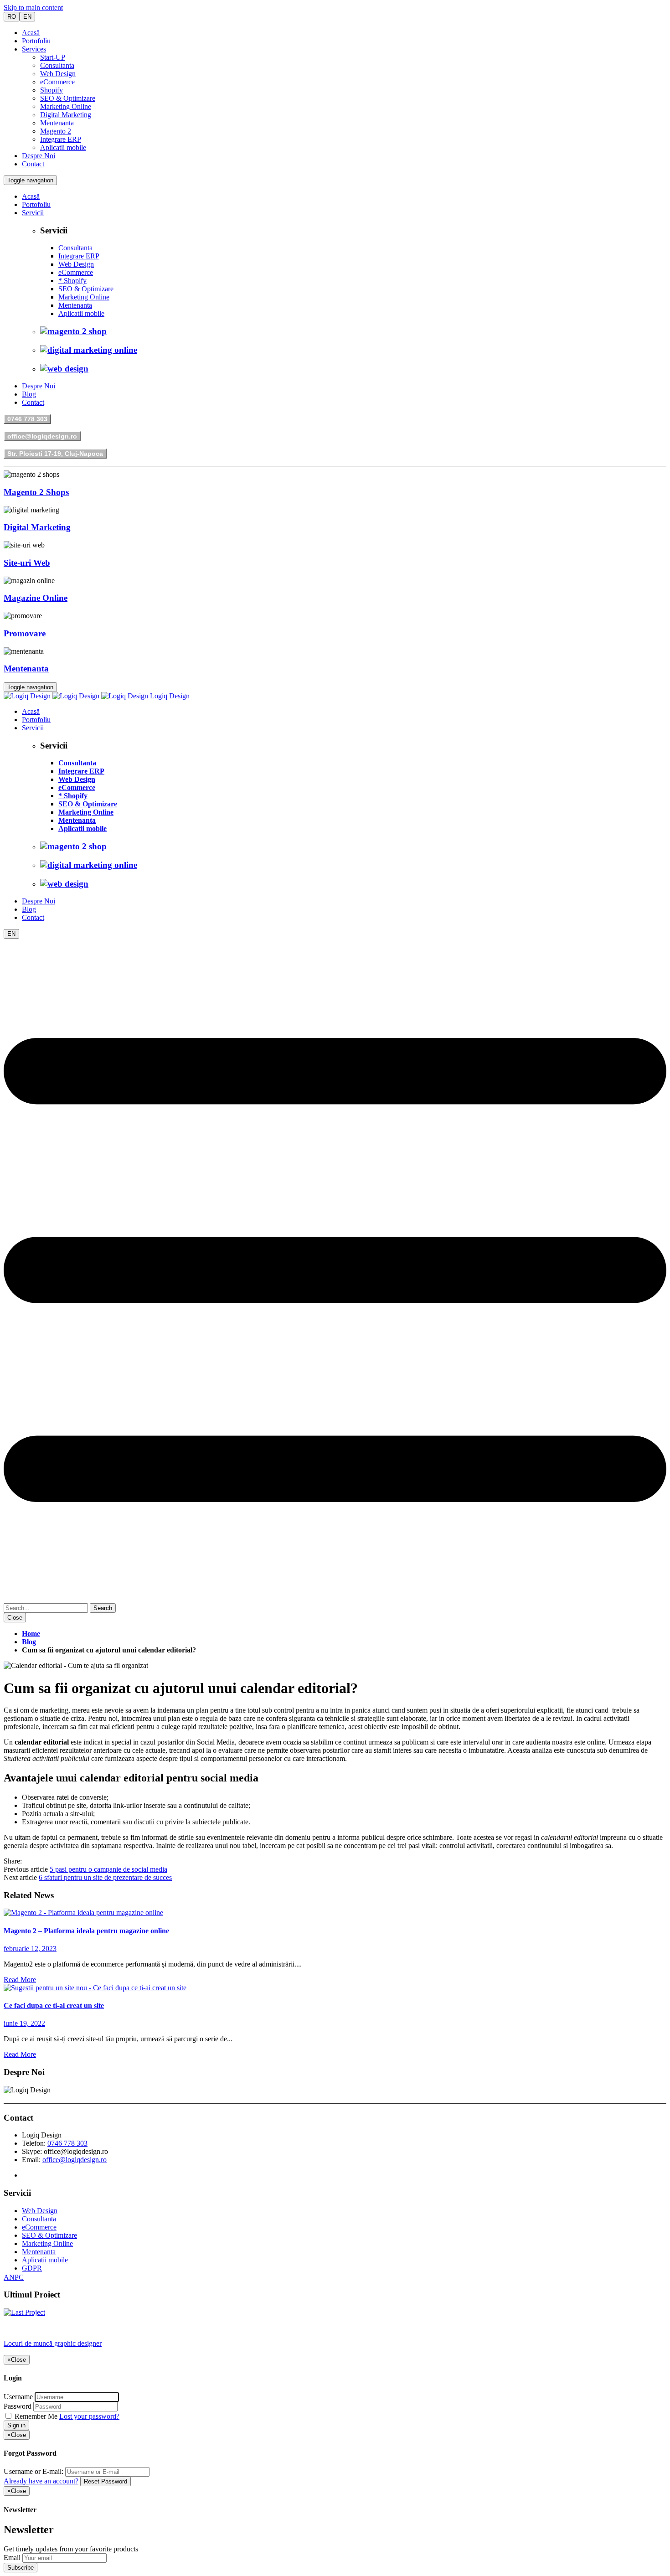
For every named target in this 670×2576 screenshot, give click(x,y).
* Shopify (72, 281)
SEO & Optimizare (68, 98)
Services (34, 49)
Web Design (58, 74)
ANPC (14, 2277)
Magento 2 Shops (36, 492)
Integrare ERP (61, 139)
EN (27, 17)
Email (12, 2558)
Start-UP (53, 57)
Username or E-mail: (33, 2471)
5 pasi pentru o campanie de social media (108, 1869)
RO (12, 17)
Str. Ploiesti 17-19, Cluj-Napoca (55, 454)
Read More (20, 1980)
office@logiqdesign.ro (42, 436)
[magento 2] (83, 1913)
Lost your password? (89, 2416)
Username (18, 2397)
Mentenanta (57, 123)
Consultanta (57, 65)
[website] (95, 1988)
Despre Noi (39, 156)
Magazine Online (36, 598)
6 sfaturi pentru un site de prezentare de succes (105, 1877)
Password (18, 2406)
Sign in (16, 2425)
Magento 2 (56, 131)
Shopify (52, 90)
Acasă (31, 33)
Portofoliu (36, 41)
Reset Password (106, 2481)
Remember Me (36, 2416)
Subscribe (21, 2568)
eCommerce (57, 82)
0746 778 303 (27, 419)
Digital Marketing (66, 115)
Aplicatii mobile (63, 147)
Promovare (25, 633)
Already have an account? (41, 2481)
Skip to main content (33, 8)
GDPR (32, 2268)
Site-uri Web (27, 563)
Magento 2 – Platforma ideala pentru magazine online (86, 1931)
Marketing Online (66, 106)
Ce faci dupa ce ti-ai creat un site (54, 2006)
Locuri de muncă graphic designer (53, 2343)
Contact (33, 164)
